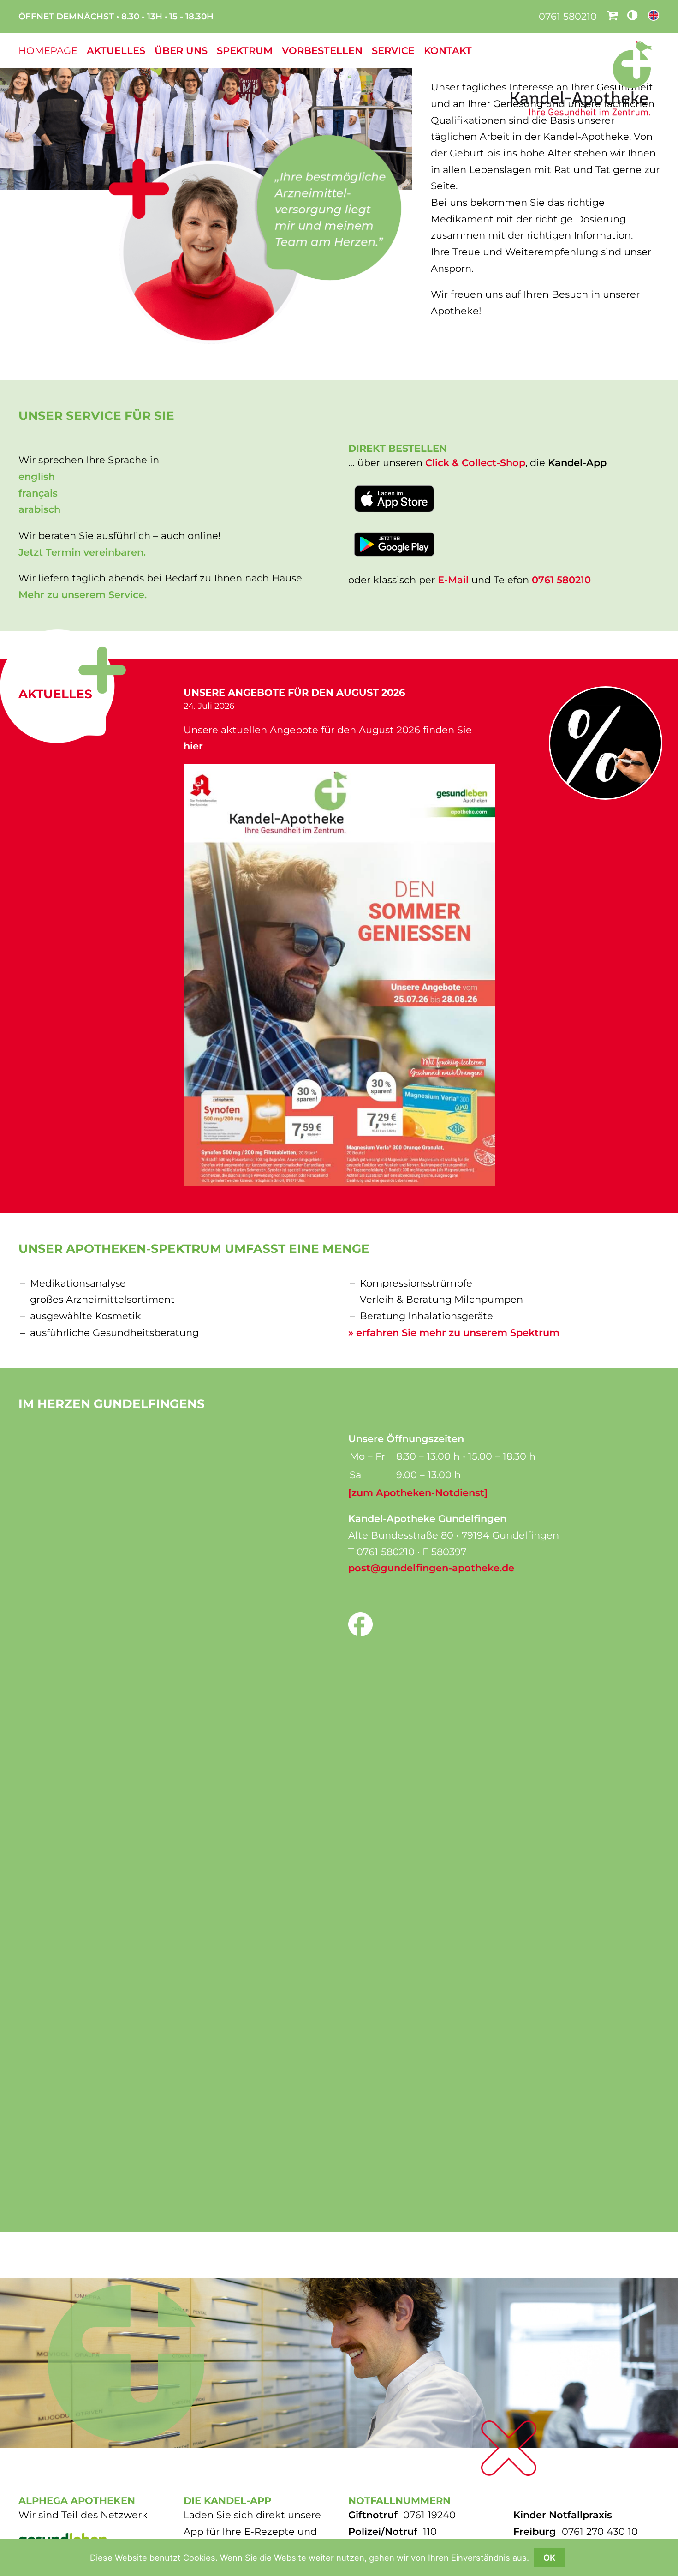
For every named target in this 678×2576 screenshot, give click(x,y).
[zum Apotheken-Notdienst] (418, 1493)
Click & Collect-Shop (475, 463)
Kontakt (448, 51)
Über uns (181, 51)
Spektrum (245, 51)
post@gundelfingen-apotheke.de (431, 1568)
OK (549, 2558)
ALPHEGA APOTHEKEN (77, 2501)
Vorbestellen (322, 51)
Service (393, 51)
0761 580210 (568, 16)
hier (193, 746)
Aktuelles (116, 51)
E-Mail (453, 580)
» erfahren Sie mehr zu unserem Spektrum (454, 1333)
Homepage (48, 51)
